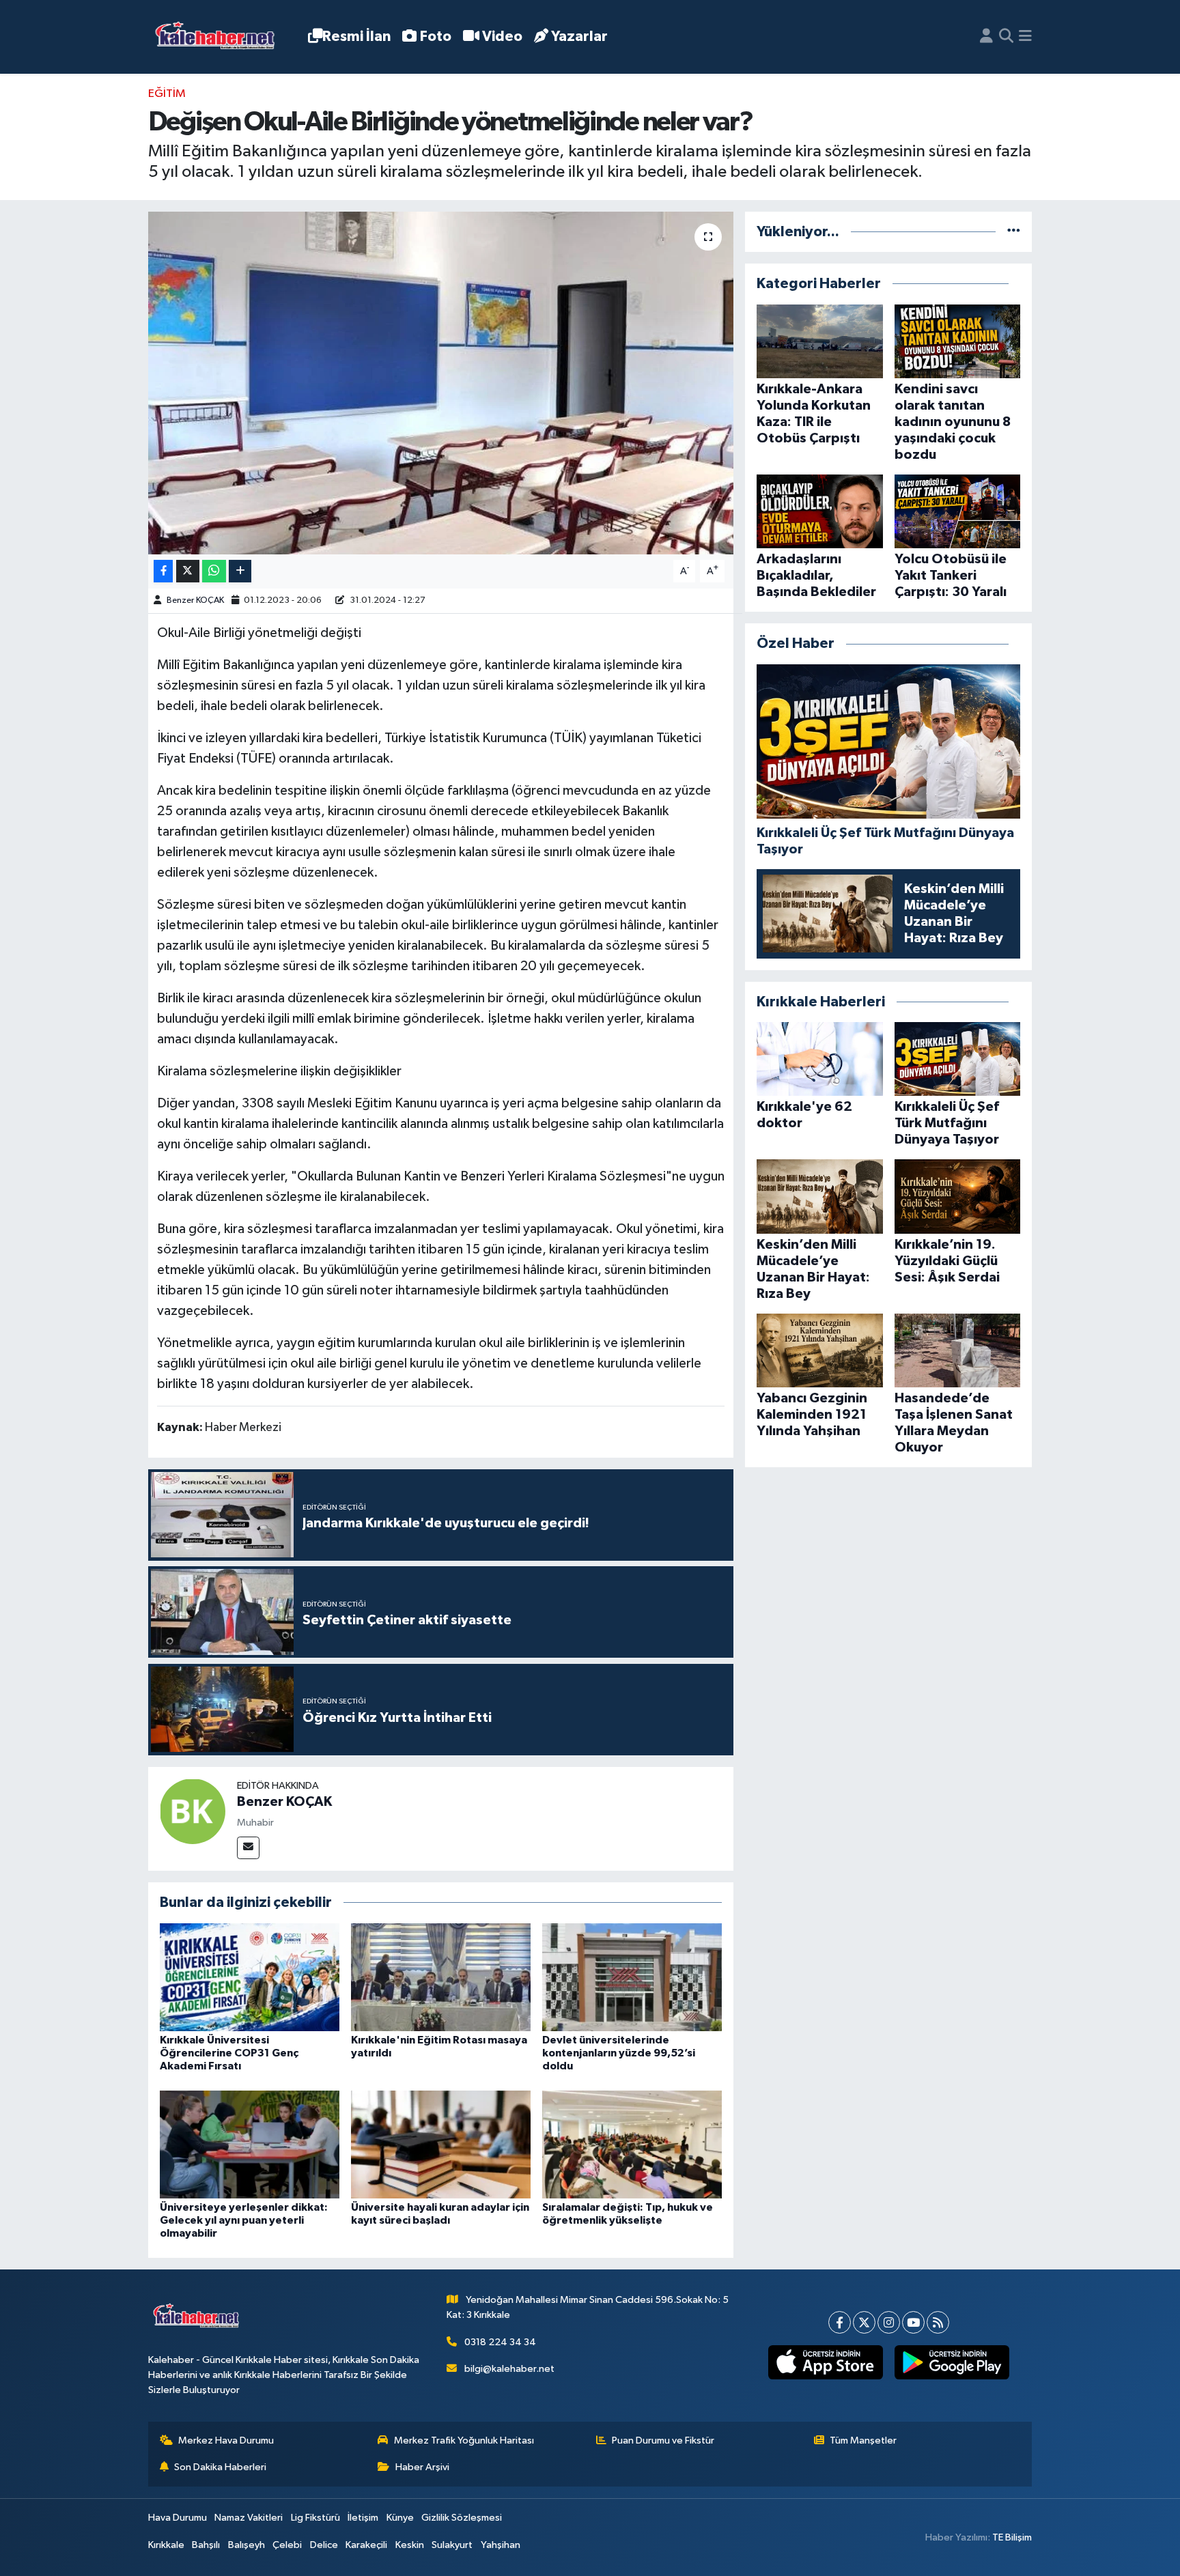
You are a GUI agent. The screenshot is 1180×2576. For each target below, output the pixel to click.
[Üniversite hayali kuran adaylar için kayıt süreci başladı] (441, 2144)
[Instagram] (889, 2322)
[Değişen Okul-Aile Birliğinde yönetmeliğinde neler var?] (441, 383)
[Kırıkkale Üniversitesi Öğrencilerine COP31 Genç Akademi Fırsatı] (250, 1977)
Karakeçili (366, 2545)
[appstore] (825, 2362)
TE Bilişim (1012, 2537)
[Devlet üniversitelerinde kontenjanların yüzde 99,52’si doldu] (632, 1977)
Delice (324, 2545)
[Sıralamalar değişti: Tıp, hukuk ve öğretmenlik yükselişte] (632, 2144)
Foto (436, 37)
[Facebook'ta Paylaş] (163, 571)
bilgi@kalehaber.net (509, 2369)
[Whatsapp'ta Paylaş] (214, 571)
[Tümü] (1014, 232)
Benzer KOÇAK (195, 600)
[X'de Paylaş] (188, 571)
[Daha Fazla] (240, 571)
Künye (400, 2518)
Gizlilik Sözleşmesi (462, 2518)
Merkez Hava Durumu (226, 2440)
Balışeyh (247, 2545)
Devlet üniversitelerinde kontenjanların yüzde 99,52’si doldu (619, 2053)
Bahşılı (206, 2545)
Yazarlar (579, 37)
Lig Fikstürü (315, 2518)
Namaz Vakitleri (249, 2518)
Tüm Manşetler (863, 2440)
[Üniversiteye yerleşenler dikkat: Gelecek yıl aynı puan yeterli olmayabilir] (250, 2144)
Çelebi (287, 2545)
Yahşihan (501, 2545)
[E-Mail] (248, 1848)
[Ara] (1006, 37)
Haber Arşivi (422, 2467)
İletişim (363, 2518)
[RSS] (938, 2322)
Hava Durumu (178, 2518)
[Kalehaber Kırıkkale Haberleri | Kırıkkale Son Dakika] (220, 37)
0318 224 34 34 (500, 2342)
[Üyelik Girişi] (986, 37)
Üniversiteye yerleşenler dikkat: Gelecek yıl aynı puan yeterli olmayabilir (244, 2220)
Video (502, 37)
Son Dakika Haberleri (220, 2467)
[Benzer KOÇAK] (193, 1811)
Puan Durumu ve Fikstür (663, 2440)
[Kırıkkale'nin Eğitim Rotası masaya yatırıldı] (441, 1977)
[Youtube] (913, 2322)
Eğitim (167, 94)
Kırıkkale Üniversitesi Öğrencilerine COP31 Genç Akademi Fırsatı (229, 2053)
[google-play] (952, 2362)
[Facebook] (840, 2322)
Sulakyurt (452, 2545)
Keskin (410, 2545)
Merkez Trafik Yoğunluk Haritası (464, 2440)
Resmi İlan (356, 37)
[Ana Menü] (1025, 37)
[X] (864, 2322)
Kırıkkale (166, 2545)
